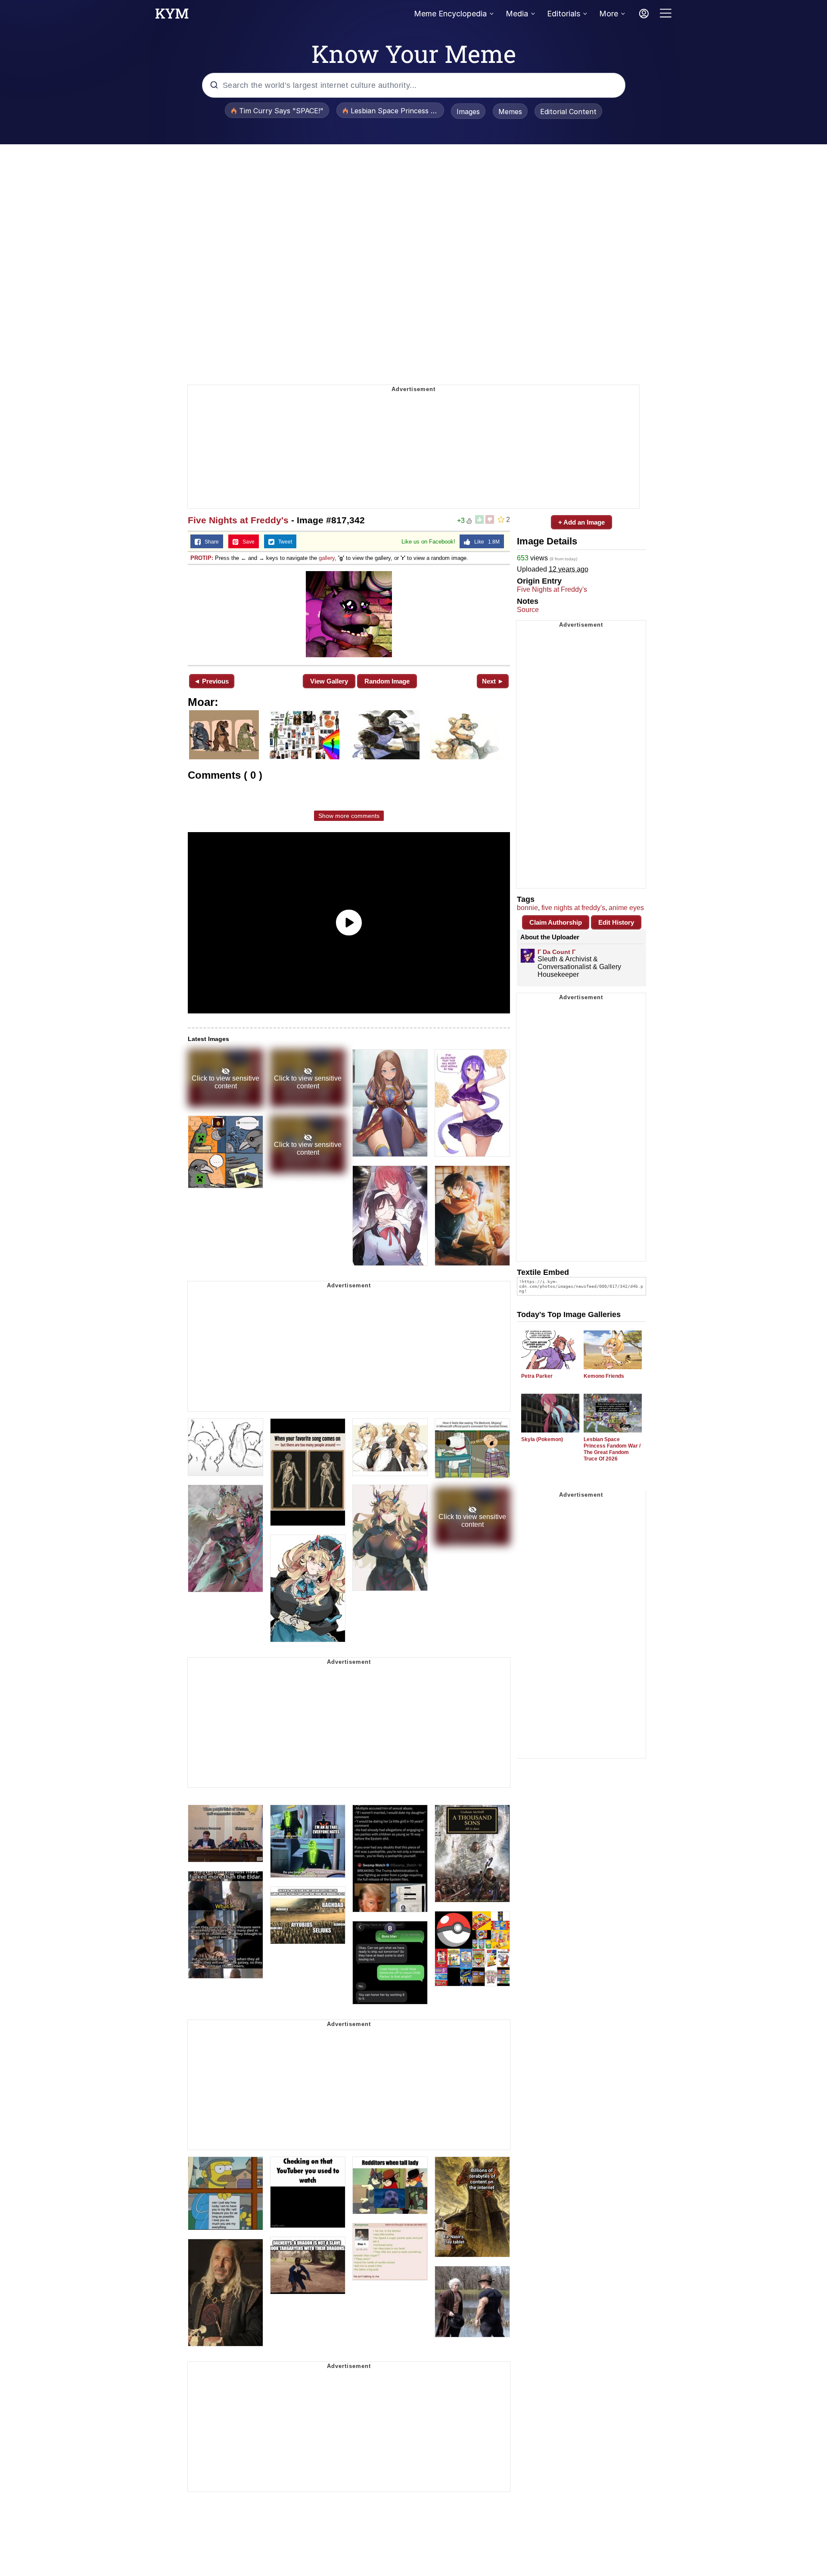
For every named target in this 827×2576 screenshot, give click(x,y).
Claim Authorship (556, 922)
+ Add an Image (581, 522)
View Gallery (329, 681)
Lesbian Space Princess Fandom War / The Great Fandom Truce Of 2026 (612, 1449)
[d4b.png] (349, 614)
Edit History (616, 922)
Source (528, 610)
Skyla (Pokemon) (542, 1439)
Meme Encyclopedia (450, 14)
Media (517, 14)
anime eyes (626, 908)
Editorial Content (568, 112)
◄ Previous (211, 681)
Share (210, 542)
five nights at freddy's (573, 908)
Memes (510, 112)
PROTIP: (202, 558)
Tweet (283, 542)
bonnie (527, 908)
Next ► (493, 681)
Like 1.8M (485, 542)
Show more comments (349, 816)
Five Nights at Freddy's (238, 520)
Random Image (387, 681)
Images (468, 112)
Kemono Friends (604, 1376)
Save (247, 542)
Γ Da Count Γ (557, 952)
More (609, 14)
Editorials (564, 14)
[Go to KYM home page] (172, 16)
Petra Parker (537, 1376)
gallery (327, 558)
